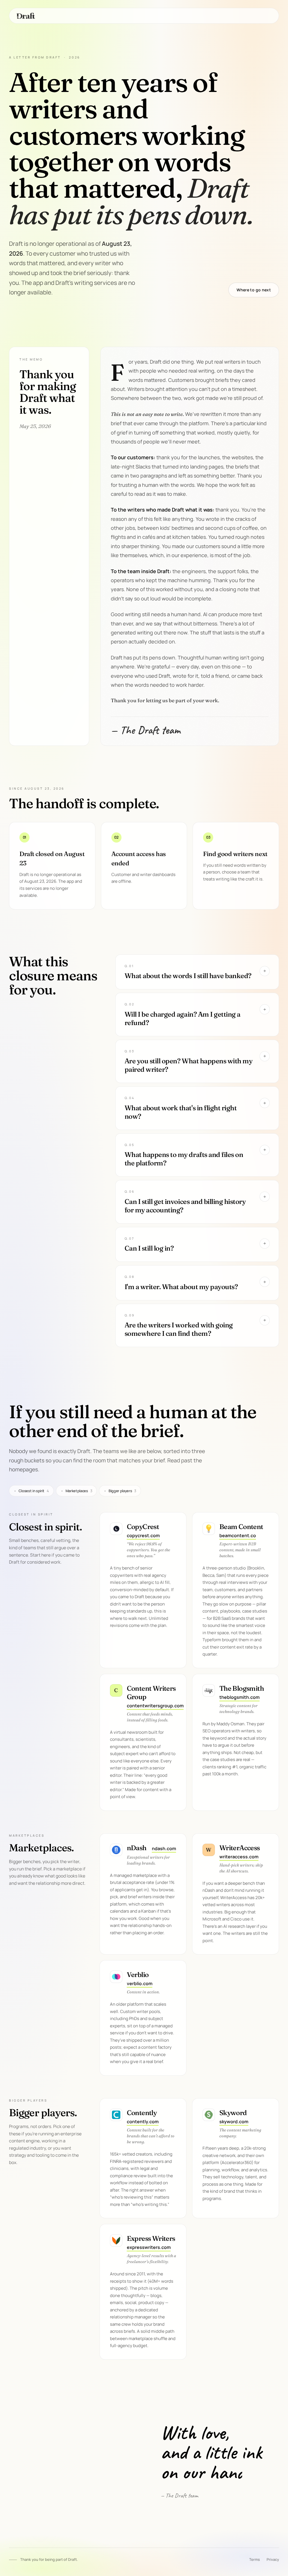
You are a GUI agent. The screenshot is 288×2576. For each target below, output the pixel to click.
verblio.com (140, 1983)
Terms (255, 2559)
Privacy (273, 2559)
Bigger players (120, 1491)
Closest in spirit (31, 1491)
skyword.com (234, 2122)
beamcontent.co (238, 1535)
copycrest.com (143, 1535)
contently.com (143, 2122)
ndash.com (164, 1848)
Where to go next (254, 290)
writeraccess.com (239, 1857)
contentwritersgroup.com (155, 1706)
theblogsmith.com (239, 1697)
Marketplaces (76, 1491)
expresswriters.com (149, 2247)
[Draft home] (26, 16)
